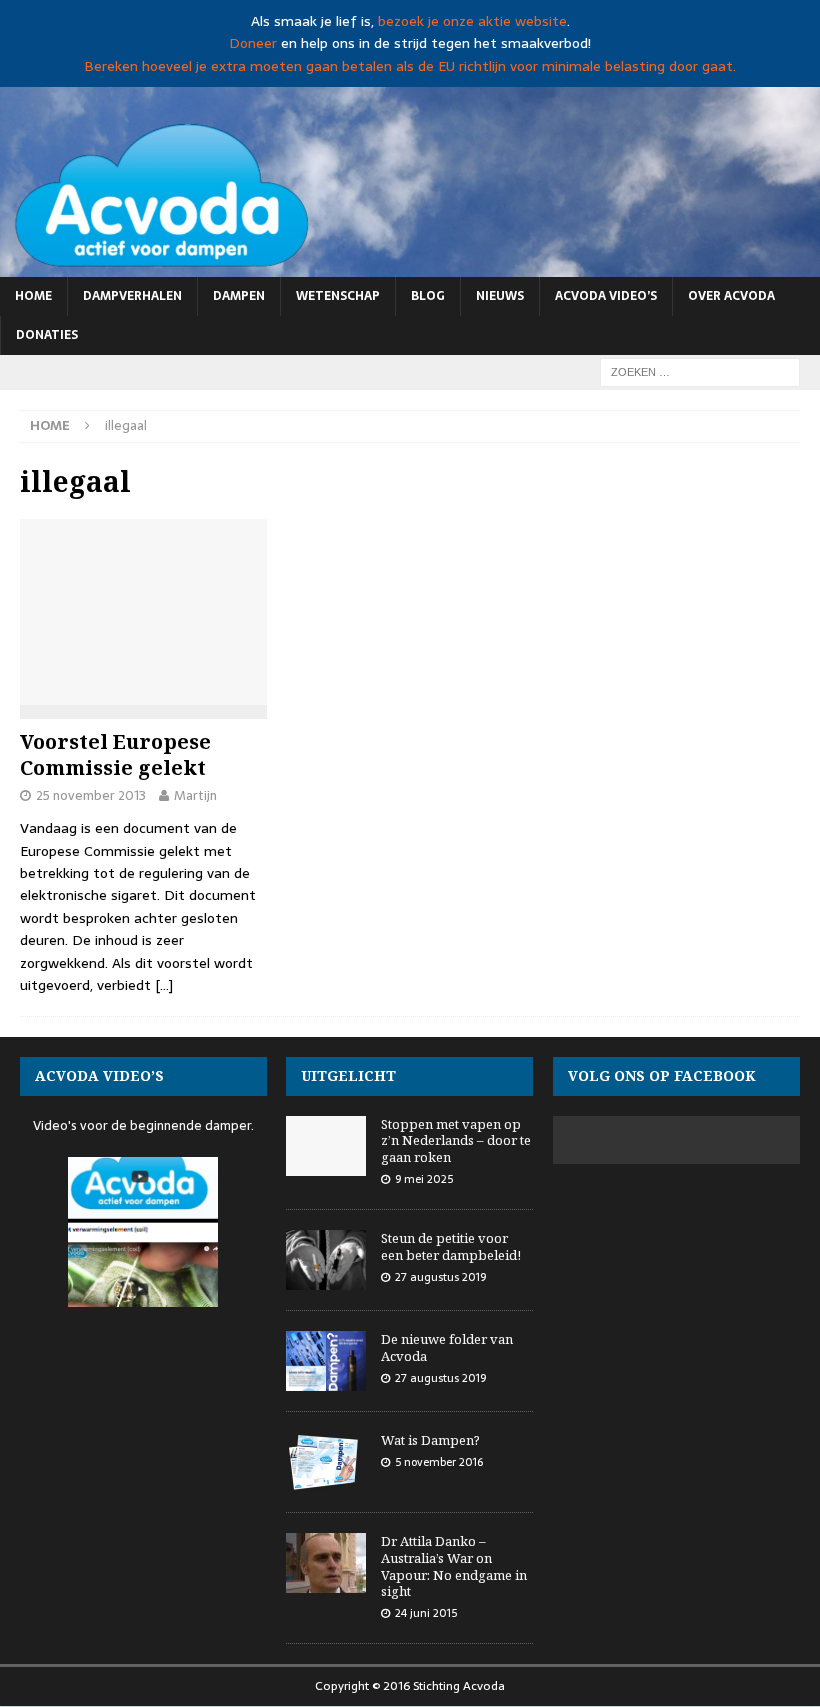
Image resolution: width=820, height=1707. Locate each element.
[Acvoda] (410, 265)
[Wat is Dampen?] (326, 1462)
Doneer (253, 43)
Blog (428, 296)
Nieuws (500, 296)
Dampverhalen (132, 296)
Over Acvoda (731, 296)
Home (33, 296)
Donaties (47, 335)
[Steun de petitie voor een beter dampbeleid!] (326, 1260)
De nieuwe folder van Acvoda (447, 1347)
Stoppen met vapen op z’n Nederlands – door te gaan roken (456, 1141)
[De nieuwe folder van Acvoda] (326, 1361)
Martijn (195, 795)
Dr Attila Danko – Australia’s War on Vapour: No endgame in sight (454, 1566)
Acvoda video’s (606, 296)
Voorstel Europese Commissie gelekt (115, 754)
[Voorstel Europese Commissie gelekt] (143, 619)
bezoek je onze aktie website (472, 21)
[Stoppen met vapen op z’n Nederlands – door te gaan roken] (326, 1146)
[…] (164, 985)
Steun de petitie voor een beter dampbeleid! (451, 1246)
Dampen (239, 296)
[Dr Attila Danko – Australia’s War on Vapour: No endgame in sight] (326, 1563)
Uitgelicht (348, 1075)
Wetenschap (338, 296)
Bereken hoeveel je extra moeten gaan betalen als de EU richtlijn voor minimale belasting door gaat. (410, 66)
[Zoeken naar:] (700, 371)
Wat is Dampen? (430, 1440)
